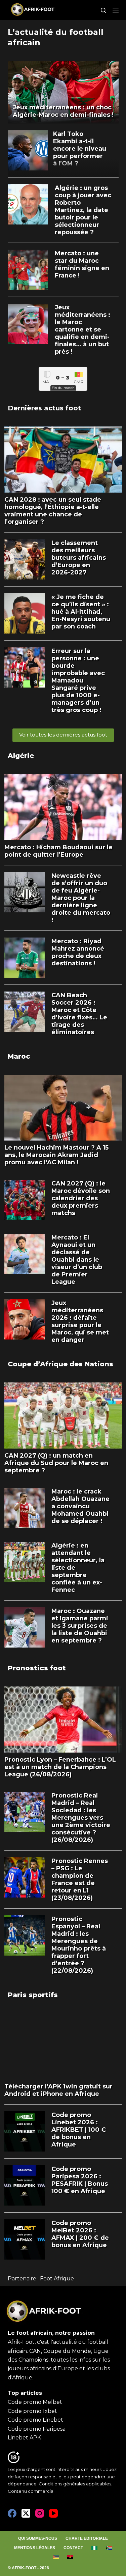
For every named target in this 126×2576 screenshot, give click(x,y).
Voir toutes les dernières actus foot (63, 735)
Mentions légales (35, 2548)
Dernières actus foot (44, 408)
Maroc (19, 1056)
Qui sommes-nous (38, 2538)
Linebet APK (24, 2438)
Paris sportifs (33, 1995)
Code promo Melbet (35, 2402)
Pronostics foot (37, 1668)
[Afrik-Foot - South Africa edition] (109, 2548)
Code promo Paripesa (37, 2429)
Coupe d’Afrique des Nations (60, 1364)
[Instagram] (40, 2513)
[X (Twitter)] (26, 2513)
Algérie (21, 756)
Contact (73, 2548)
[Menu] (116, 10)
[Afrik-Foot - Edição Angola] (70, 2557)
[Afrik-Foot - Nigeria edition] (95, 2548)
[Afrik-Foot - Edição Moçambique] (56, 2557)
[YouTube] (53, 2513)
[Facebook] (12, 2513)
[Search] (103, 10)
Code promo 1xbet (32, 2411)
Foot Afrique (57, 2279)
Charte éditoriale (87, 2538)
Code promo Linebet (35, 2420)
